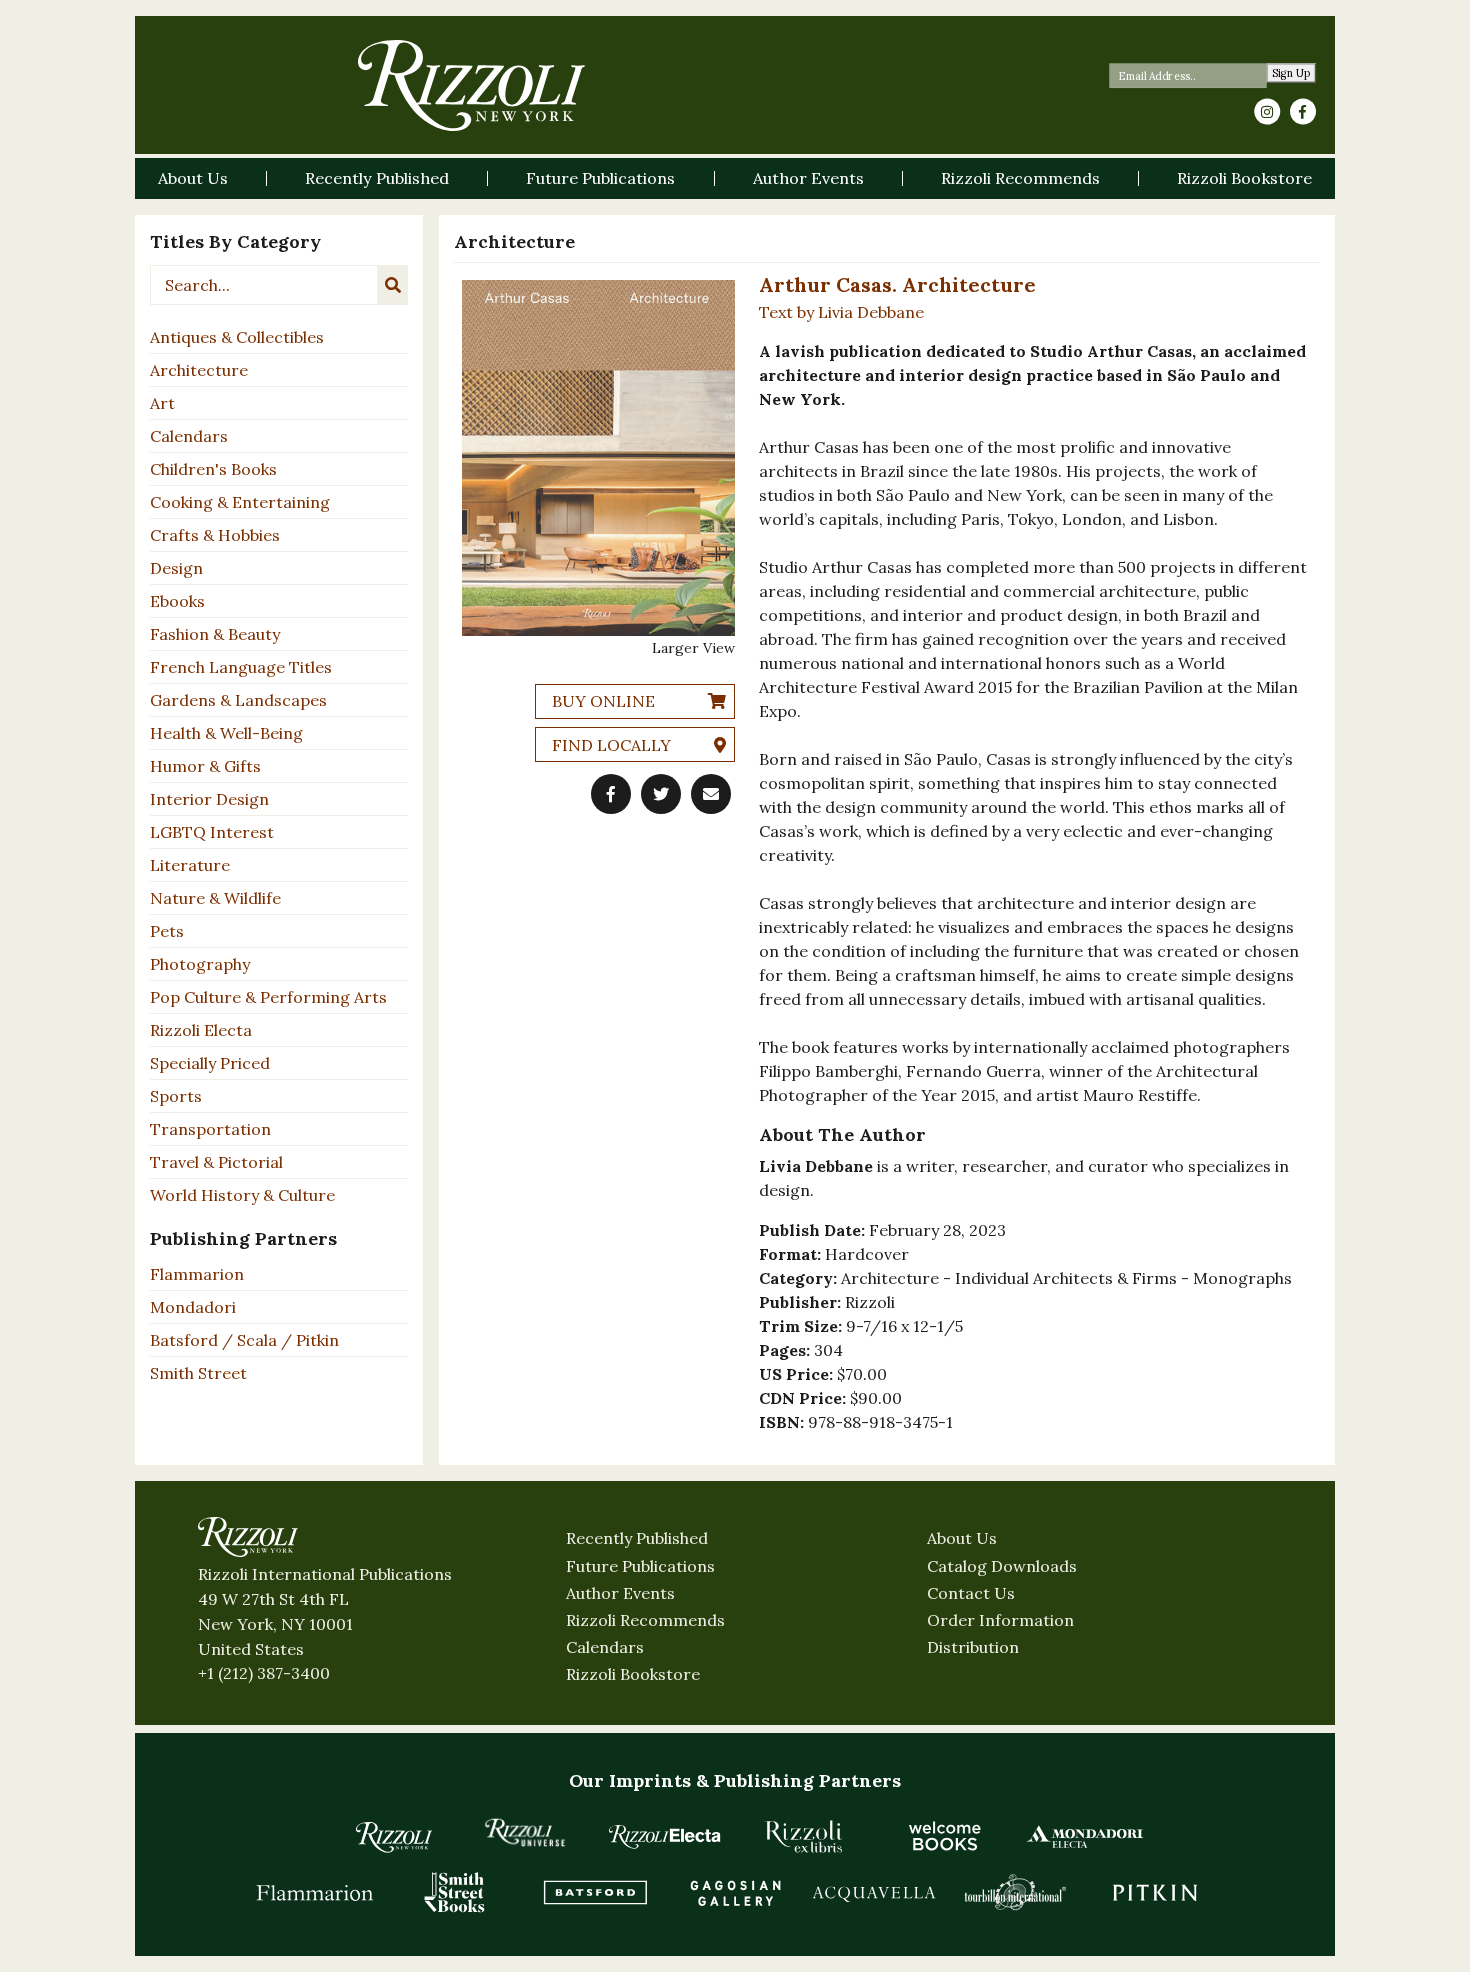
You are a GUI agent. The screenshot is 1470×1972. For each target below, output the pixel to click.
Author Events (620, 1593)
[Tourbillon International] (1015, 1892)
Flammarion (197, 1274)
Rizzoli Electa (201, 1030)
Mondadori (193, 1307)
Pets (167, 931)
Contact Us (971, 1593)
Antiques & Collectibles (237, 337)
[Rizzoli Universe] (525, 1832)
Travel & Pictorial (216, 1162)
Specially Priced (210, 1063)
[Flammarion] (315, 1892)
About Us (962, 1538)
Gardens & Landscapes (238, 700)
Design (176, 568)
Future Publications (640, 1566)
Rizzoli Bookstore (633, 1674)
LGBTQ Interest (212, 832)
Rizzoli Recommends (645, 1620)
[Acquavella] (875, 1892)
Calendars (189, 436)
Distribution (973, 1647)
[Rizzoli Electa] (665, 1836)
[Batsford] (595, 1892)
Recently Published (637, 1538)
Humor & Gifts (205, 766)
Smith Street (198, 1373)
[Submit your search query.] (393, 285)
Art (162, 403)
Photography (200, 964)
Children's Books (213, 469)
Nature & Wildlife (215, 898)
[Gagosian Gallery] (735, 1892)
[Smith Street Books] (455, 1892)
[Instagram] (1267, 112)
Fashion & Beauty (215, 634)
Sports (176, 1096)
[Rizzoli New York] (471, 85)
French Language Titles (241, 667)
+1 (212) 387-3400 (264, 1673)
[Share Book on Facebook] (611, 794)
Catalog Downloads (1002, 1566)
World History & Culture (242, 1195)
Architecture (199, 370)
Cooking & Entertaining (240, 502)
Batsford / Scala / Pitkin (244, 1340)
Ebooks (177, 601)
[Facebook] (1303, 112)
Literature (190, 865)
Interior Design (209, 799)
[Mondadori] (1085, 1836)
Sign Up (1291, 73)
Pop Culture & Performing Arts (268, 997)
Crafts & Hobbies (215, 535)
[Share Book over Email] (711, 794)
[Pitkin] (1155, 1892)
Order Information (1000, 1620)
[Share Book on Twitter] (661, 794)
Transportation (210, 1129)
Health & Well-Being (226, 733)
